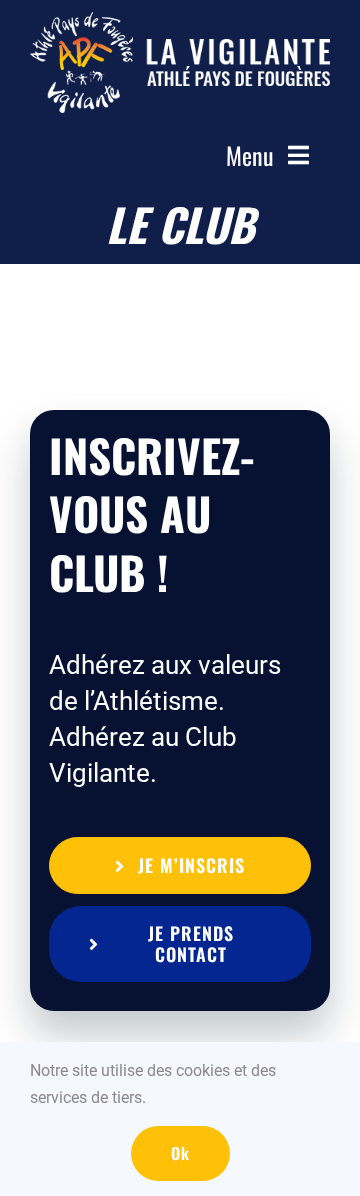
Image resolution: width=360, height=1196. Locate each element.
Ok (180, 1153)
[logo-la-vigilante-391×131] (180, 22)
